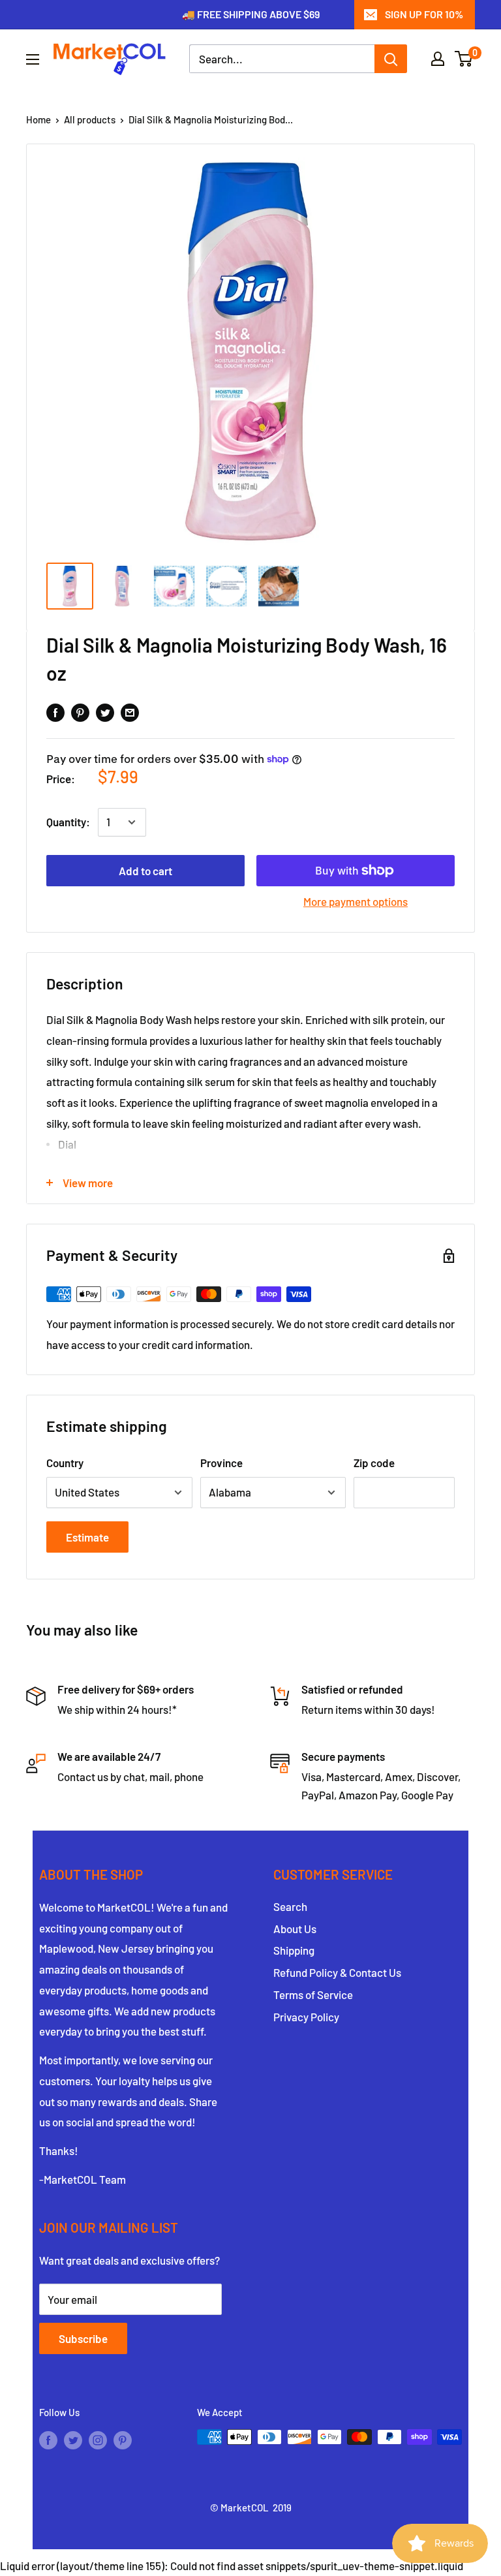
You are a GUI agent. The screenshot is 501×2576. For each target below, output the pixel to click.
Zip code (374, 1463)
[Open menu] (33, 59)
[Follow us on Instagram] (98, 2439)
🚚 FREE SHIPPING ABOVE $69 (251, 14)
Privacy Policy (306, 2017)
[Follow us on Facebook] (48, 2439)
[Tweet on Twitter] (105, 712)
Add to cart (145, 871)
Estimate (87, 1537)
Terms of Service (313, 1994)
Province (221, 1463)
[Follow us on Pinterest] (123, 2439)
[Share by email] (130, 712)
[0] (464, 59)
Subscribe (83, 2338)
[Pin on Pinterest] (80, 712)
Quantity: (68, 822)
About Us (295, 1929)
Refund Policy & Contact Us (337, 1972)
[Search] (391, 59)
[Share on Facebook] (55, 712)
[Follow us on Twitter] (73, 2439)
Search (290, 1906)
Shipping (294, 1950)
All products (90, 119)
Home (38, 119)
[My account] (438, 59)
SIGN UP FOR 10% (424, 14)
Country (65, 1463)
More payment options (356, 901)
